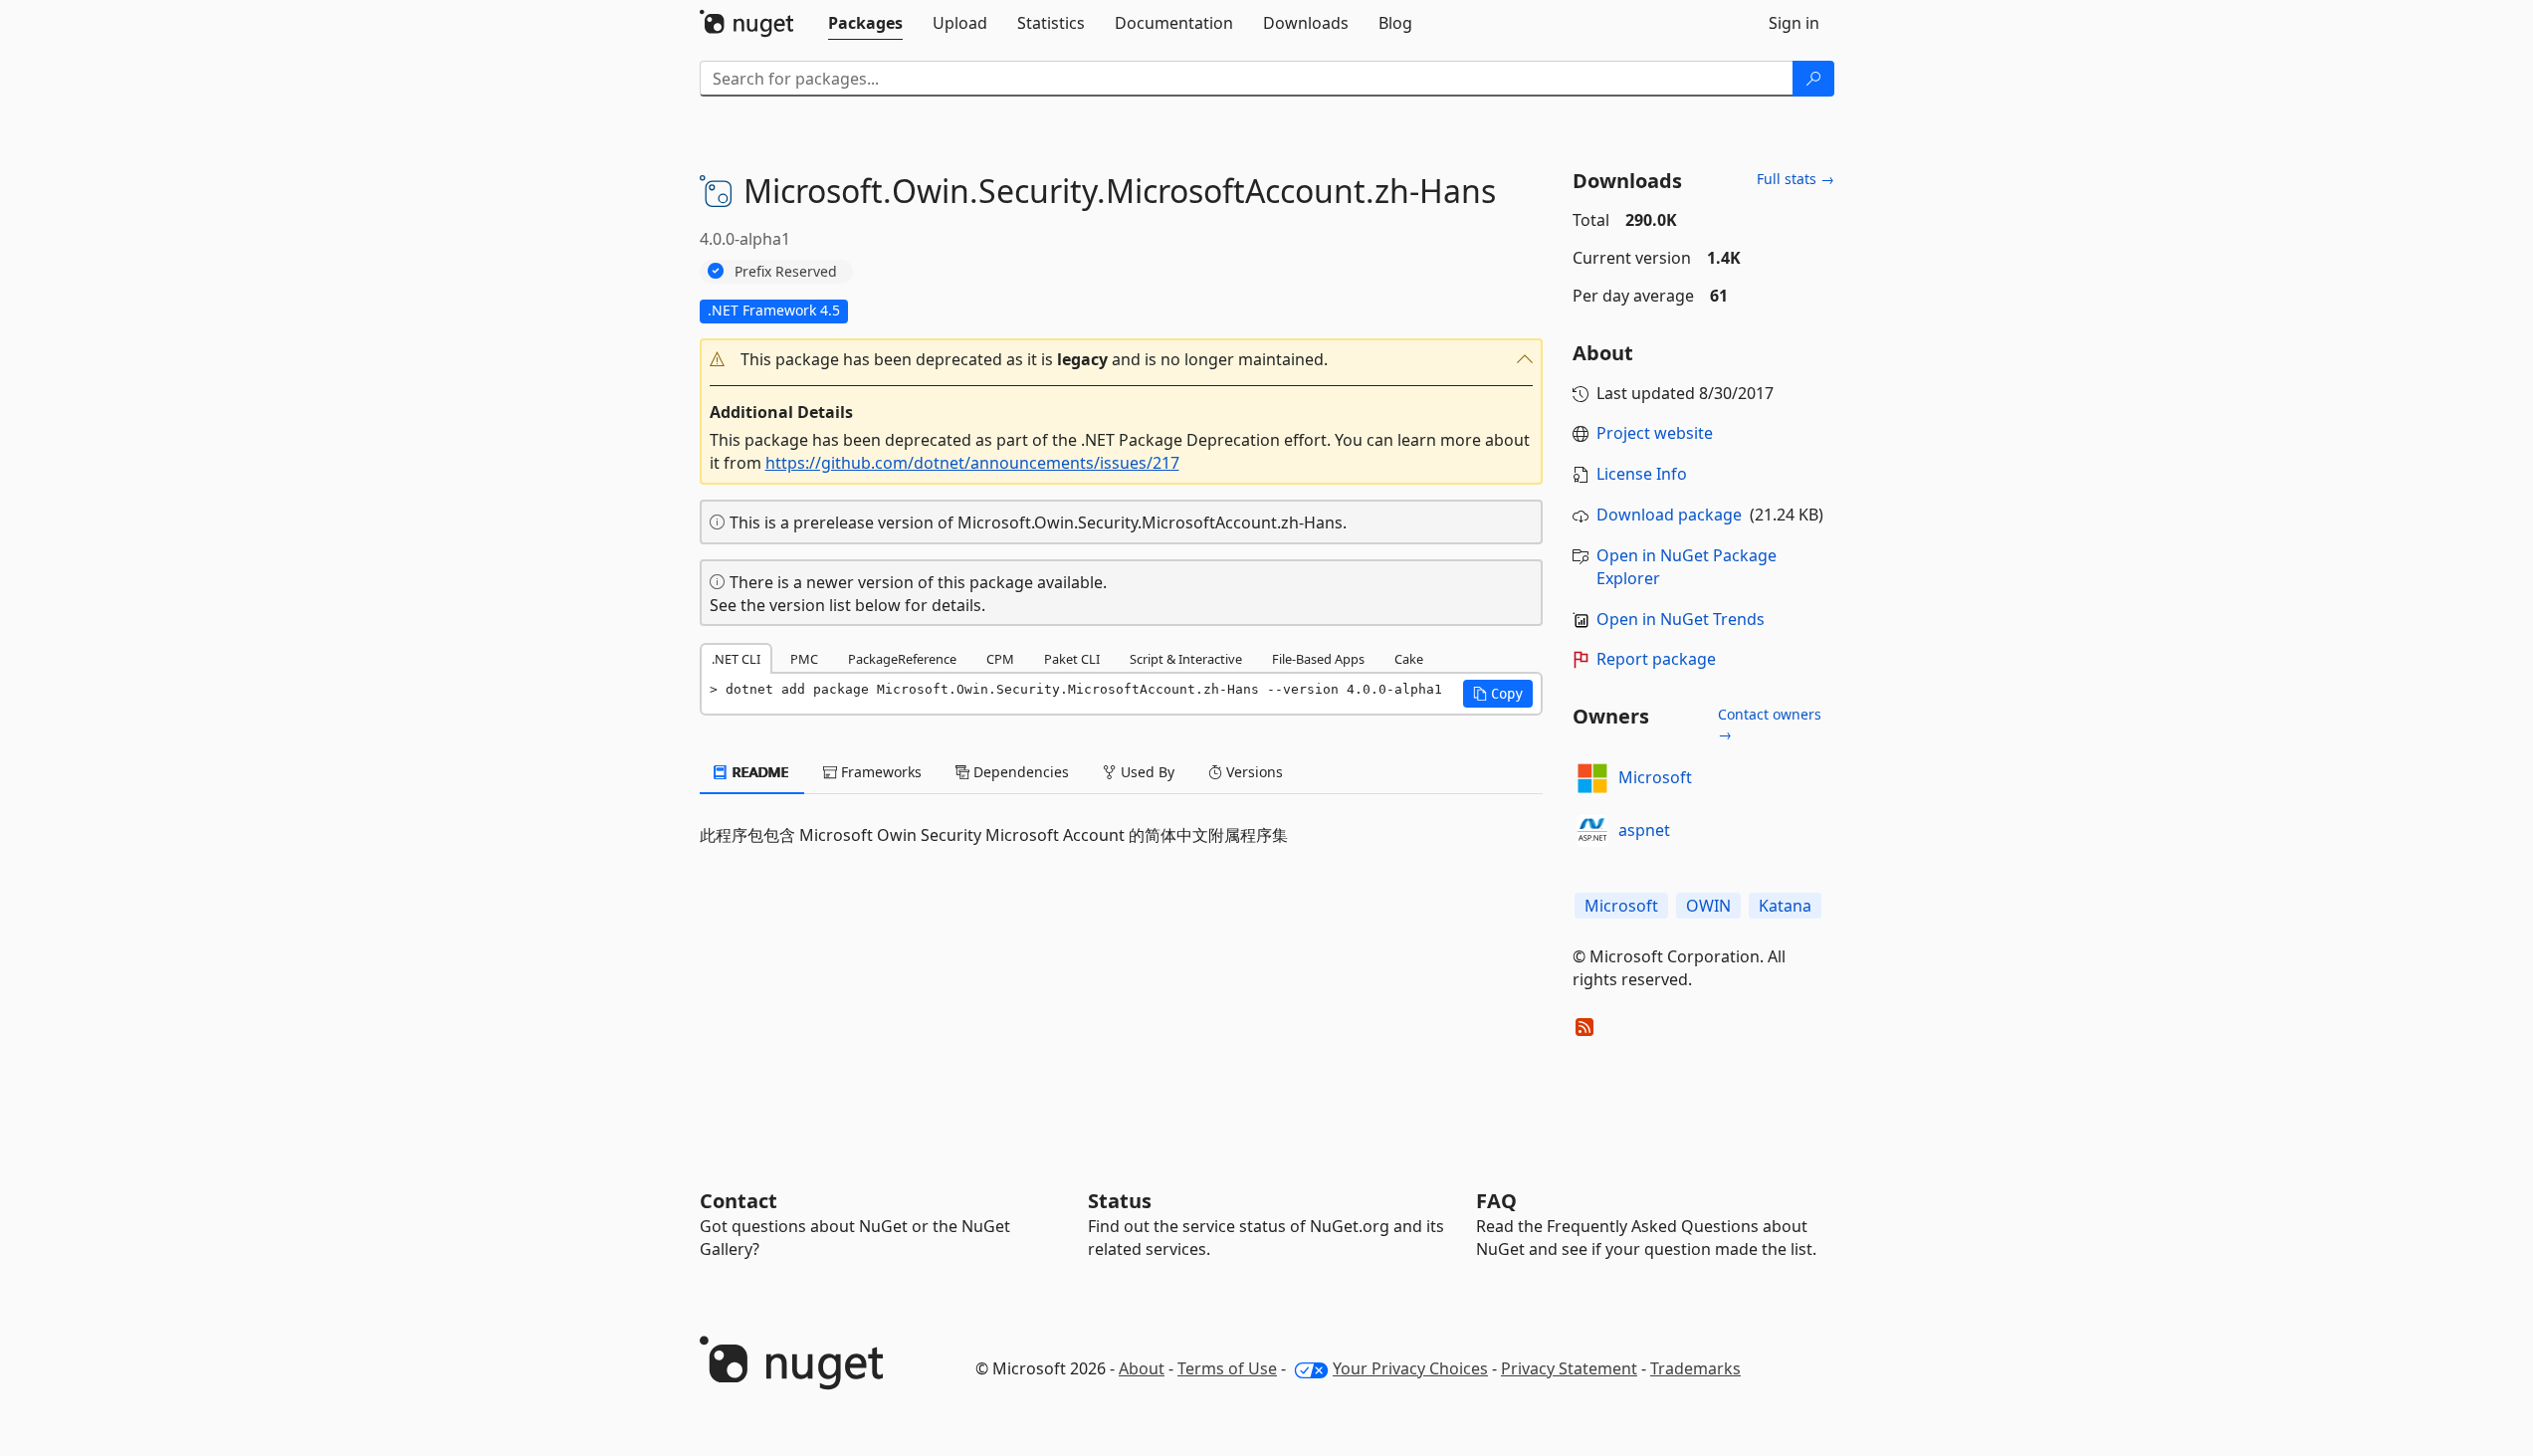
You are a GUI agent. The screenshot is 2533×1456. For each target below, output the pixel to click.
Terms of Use (1227, 1368)
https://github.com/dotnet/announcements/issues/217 (972, 463)
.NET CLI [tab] (736, 659)
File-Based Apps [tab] (1318, 659)
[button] (1122, 360)
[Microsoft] (1592, 778)
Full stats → (1795, 179)
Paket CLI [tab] (1072, 659)
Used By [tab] (1146, 772)
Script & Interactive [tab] (1186, 659)
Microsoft (1655, 777)
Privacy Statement (1569, 1368)
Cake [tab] (1409, 659)
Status (1120, 1201)
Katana (1785, 906)
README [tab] (759, 772)
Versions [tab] (1253, 772)
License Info (1642, 474)
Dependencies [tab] (1019, 772)
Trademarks (1695, 1368)
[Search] (1813, 79)
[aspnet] (1592, 831)
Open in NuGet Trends (1681, 619)
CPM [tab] (1000, 659)
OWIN (1708, 906)
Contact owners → (1770, 724)
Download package (1669, 515)
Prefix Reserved (786, 271)
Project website (1655, 433)
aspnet (1644, 830)
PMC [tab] (804, 659)
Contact (739, 1201)
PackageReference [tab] (902, 659)
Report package (1656, 659)
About (1142, 1368)
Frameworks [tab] (879, 772)
